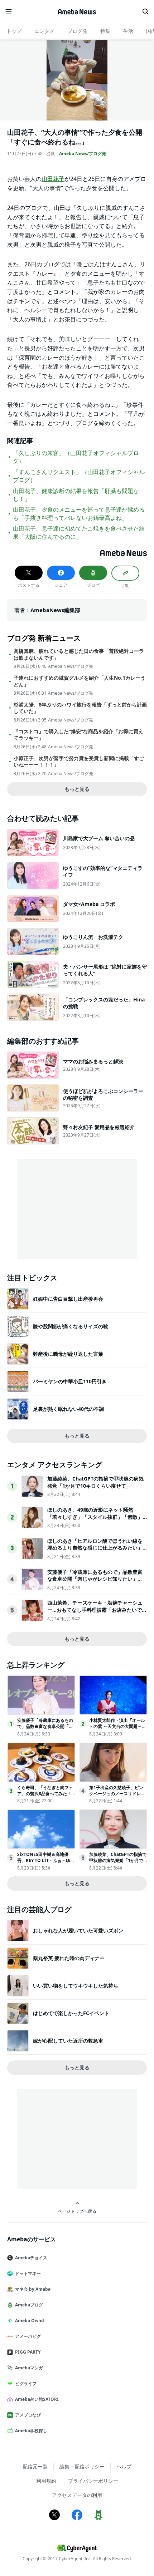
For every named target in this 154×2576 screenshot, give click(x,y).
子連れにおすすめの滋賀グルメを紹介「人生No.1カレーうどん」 (80, 681)
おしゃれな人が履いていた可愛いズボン (78, 1930)
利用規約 (46, 2481)
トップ (14, 31)
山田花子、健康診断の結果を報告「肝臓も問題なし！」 (76, 495)
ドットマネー (28, 2273)
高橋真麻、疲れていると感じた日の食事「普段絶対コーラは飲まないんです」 (79, 654)
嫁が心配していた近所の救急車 (68, 2041)
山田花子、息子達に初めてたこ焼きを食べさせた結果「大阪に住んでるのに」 (79, 532)
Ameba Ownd (30, 2321)
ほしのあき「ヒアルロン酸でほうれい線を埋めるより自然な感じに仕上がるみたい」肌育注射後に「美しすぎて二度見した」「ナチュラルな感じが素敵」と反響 (95, 1551)
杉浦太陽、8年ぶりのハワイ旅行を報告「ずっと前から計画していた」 (80, 708)
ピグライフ (26, 2383)
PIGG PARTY (28, 2352)
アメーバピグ (28, 2336)
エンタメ (44, 31)
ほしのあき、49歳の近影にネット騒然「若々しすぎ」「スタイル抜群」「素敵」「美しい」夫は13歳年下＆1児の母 (95, 1517)
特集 (105, 31)
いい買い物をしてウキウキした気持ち (76, 1986)
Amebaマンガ (29, 2368)
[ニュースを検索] (145, 12)
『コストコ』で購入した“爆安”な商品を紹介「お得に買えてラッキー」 (78, 735)
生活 (128, 31)
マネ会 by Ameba (33, 2289)
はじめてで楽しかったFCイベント (71, 2013)
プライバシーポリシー (93, 2481)
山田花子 (53, 179)
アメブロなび (28, 2415)
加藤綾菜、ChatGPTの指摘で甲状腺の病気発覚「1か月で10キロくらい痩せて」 (95, 1482)
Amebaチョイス (31, 2258)
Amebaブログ (29, 2305)
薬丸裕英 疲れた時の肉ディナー (69, 1958)
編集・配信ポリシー (82, 2466)
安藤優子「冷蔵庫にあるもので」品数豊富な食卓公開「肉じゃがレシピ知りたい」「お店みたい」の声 (95, 1579)
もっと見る (77, 789)
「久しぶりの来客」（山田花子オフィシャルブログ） (76, 457)
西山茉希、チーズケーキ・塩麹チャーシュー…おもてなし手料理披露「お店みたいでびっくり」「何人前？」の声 (97, 1610)
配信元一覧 (35, 2466)
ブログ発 (77, 31)
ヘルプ (124, 2466)
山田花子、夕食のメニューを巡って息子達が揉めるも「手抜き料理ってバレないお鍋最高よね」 (79, 513)
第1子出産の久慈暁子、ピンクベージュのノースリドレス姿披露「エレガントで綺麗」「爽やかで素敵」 (117, 1796)
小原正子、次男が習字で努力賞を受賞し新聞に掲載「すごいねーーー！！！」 (79, 762)
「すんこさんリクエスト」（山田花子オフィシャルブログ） (79, 476)
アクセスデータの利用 (77, 2495)
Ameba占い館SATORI (37, 2399)
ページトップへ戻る (77, 2211)
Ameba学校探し (31, 2431)
